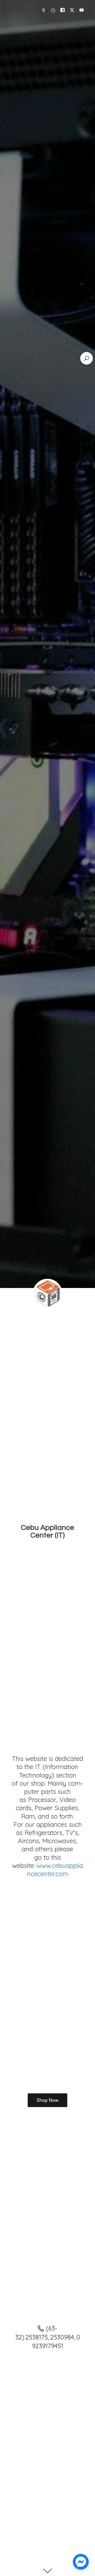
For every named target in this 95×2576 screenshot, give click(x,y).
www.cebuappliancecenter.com (55, 1870)
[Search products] (87, 358)
